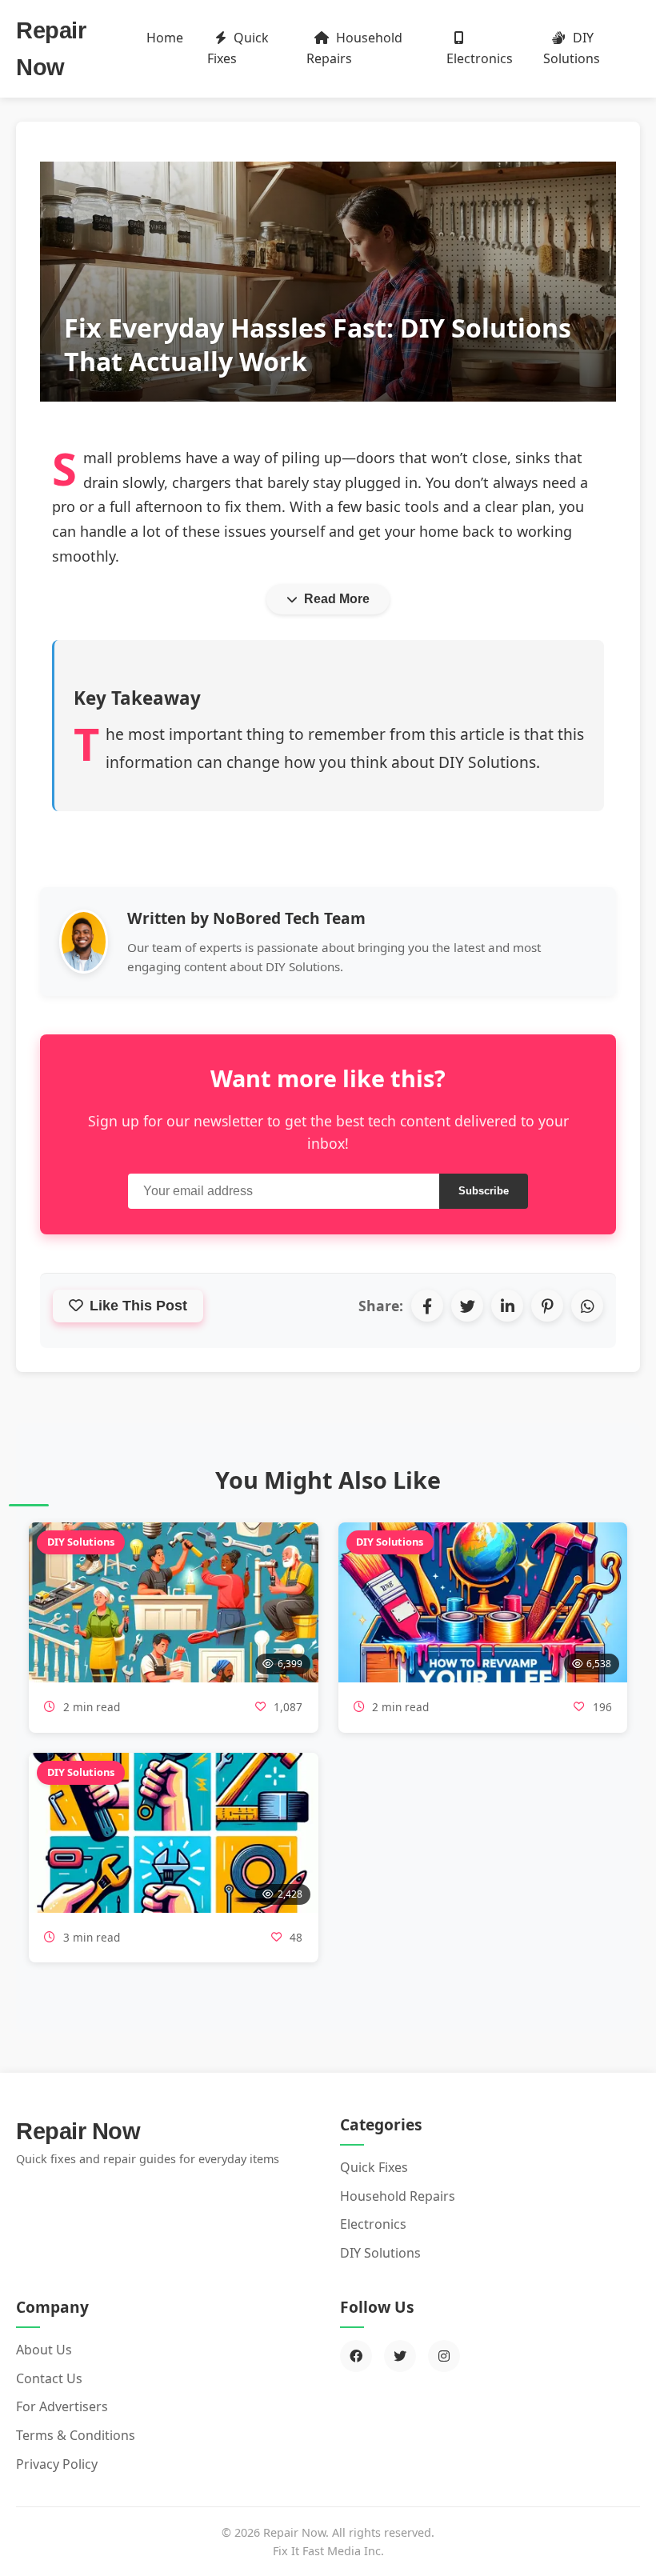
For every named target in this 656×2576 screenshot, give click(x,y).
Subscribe (484, 1191)
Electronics (480, 58)
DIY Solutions (572, 48)
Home (165, 38)
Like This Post (138, 1306)
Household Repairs (354, 48)
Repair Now (78, 2131)
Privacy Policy (57, 2464)
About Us (44, 2350)
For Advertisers (62, 2406)
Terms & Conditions (76, 2435)
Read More (337, 599)
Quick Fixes (238, 48)
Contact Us (49, 2378)
